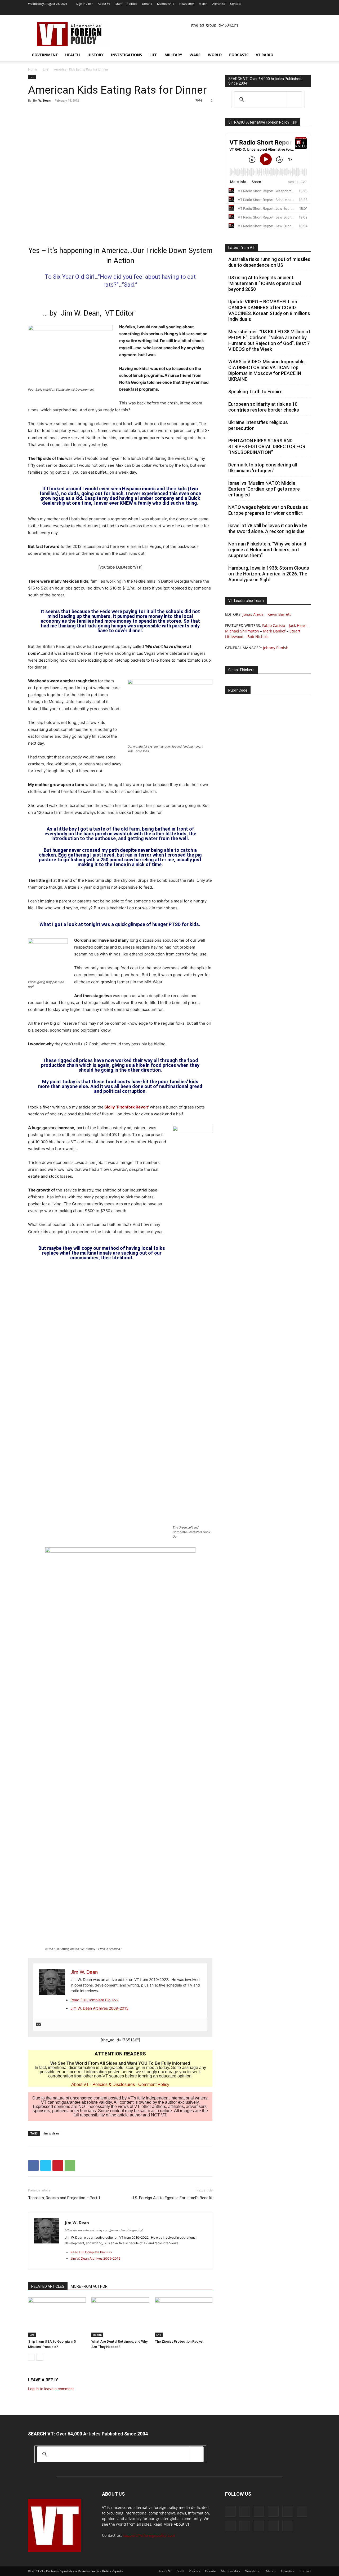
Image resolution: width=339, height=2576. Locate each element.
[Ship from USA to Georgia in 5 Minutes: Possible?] (57, 2317)
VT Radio (265, 55)
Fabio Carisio (274, 625)
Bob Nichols (258, 637)
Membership (166, 4)
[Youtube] (307, 11)
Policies (132, 4)
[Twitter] (281, 11)
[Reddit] (246, 11)
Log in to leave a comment (51, 2389)
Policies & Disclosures (114, 2084)
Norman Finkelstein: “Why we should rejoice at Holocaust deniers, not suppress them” (267, 550)
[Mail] (237, 11)
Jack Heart (298, 625)
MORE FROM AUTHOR (89, 2286)
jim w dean (51, 2133)
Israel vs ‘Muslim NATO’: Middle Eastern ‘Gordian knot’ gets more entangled (264, 489)
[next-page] (40, 2357)
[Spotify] (272, 11)
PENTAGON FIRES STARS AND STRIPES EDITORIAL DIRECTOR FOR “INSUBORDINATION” (267, 446)
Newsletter (187, 4)
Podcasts (239, 55)
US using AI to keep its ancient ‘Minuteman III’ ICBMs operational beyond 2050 (265, 283)
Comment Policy (154, 2084)
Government (45, 55)
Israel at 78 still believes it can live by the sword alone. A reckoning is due (268, 528)
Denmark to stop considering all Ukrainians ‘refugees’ (263, 468)
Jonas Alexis (253, 614)
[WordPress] (298, 11)
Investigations (126, 55)
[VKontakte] (289, 11)
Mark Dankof (274, 631)
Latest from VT (242, 248)
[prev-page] (31, 2357)
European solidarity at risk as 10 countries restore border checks (264, 407)
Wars (195, 55)
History (95, 55)
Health (73, 55)
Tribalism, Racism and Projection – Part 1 (64, 2198)
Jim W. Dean (42, 100)
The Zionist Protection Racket (179, 2341)
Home (33, 69)
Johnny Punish (276, 648)
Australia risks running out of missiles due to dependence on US (269, 262)
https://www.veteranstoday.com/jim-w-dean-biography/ (104, 2230)
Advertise (219, 4)
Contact (235, 4)
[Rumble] (255, 11)
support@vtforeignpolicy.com (149, 2535)
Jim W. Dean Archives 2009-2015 (99, 2008)
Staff (119, 4)
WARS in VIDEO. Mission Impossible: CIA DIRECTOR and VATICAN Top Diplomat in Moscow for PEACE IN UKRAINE (267, 370)
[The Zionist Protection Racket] (184, 2317)
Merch (203, 4)
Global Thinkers (241, 670)
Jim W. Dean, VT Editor (98, 313)
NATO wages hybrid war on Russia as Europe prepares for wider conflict (268, 510)
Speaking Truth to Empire (255, 392)
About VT (104, 4)
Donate (147, 4)
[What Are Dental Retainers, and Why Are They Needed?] (120, 2317)
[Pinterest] (58, 2165)
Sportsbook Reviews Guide (80, 2571)
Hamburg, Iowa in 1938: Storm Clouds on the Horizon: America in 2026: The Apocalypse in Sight (269, 574)
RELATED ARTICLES (48, 2286)
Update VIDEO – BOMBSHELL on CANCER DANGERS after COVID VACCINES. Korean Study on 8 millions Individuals (269, 310)
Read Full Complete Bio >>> (95, 2000)
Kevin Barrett (279, 614)
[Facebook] (228, 11)
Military (173, 55)
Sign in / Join (85, 4)
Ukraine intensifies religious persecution (258, 425)
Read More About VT (171, 2524)
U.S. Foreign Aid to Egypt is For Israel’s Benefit (172, 2198)
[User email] (38, 2025)
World (215, 55)
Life (153, 55)
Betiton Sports (112, 2571)
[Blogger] (220, 11)
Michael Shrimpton (242, 631)
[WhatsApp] (70, 2165)
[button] (305, 55)
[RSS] (263, 11)
